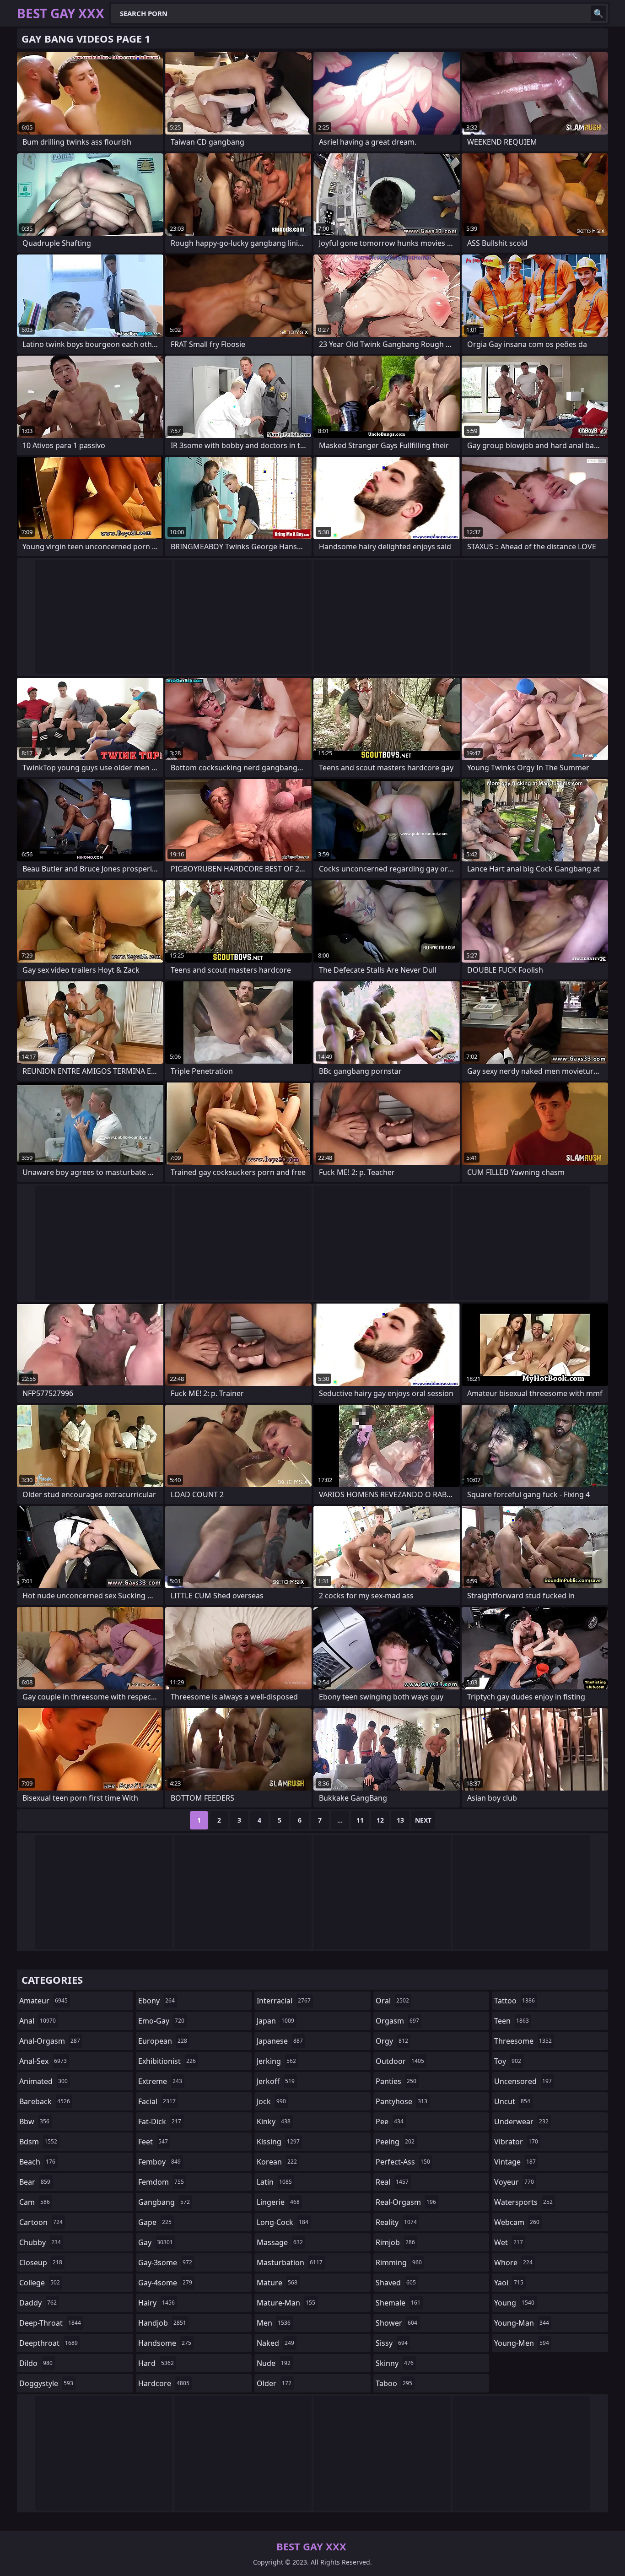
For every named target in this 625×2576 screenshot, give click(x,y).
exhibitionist (167, 2061)
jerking (276, 2061)
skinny (395, 2363)
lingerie (278, 2202)
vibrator (516, 2142)
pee (390, 2121)
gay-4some (165, 2283)
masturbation (290, 2262)
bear (35, 2182)
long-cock (283, 2222)
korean (277, 2162)
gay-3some (165, 2262)
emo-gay (161, 2021)
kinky (274, 2121)
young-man (522, 2323)
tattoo (515, 2001)
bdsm (38, 2142)
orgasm (397, 2021)
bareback (45, 2101)
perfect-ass (403, 2162)
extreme (160, 2081)
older (274, 2383)
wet (509, 2242)
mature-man (286, 2303)
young (514, 2303)
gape (155, 2222)
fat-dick (160, 2121)
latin (274, 2182)
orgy (392, 2041)
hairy (156, 2303)
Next (423, 1820)
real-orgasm (406, 2202)
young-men (522, 2343)
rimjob (395, 2242)
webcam (517, 2222)
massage (280, 2242)
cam (35, 2202)
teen (512, 2021)
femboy (159, 2162)
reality (396, 2222)
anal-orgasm (50, 2041)
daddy (38, 2303)
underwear (521, 2121)
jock (271, 2101)
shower (396, 2323)
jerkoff (276, 2081)
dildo (36, 2363)
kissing (278, 2142)
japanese (280, 2041)
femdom (161, 2182)
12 (380, 1820)
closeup (41, 2262)
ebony (156, 2001)
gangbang (164, 2202)
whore (513, 2262)
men (274, 2323)
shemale (398, 2303)
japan (275, 2021)
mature (277, 2283)
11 (360, 1820)
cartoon (41, 2222)
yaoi (509, 2283)
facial (157, 2101)
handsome (165, 2343)
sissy (392, 2343)
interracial (284, 2001)
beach (37, 2162)
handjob (162, 2323)
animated (43, 2081)
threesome (523, 2041)
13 (400, 1820)
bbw (34, 2121)
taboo (394, 2383)
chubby (40, 2242)
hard (156, 2363)
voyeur (514, 2182)
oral (392, 2001)
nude (274, 2363)
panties (396, 2081)
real (392, 2182)
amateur (43, 2001)
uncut (512, 2101)
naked (275, 2343)
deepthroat (48, 2343)
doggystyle (46, 2383)
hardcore (164, 2383)
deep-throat (50, 2323)
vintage (515, 2162)
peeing (395, 2142)
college (40, 2283)
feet (153, 2142)
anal (38, 2021)
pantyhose (401, 2101)
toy (508, 2061)
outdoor (400, 2061)
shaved (396, 2283)
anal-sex (43, 2061)
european (163, 2041)
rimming (399, 2262)
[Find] (598, 13)
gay (156, 2242)
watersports (523, 2202)
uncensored (523, 2081)
